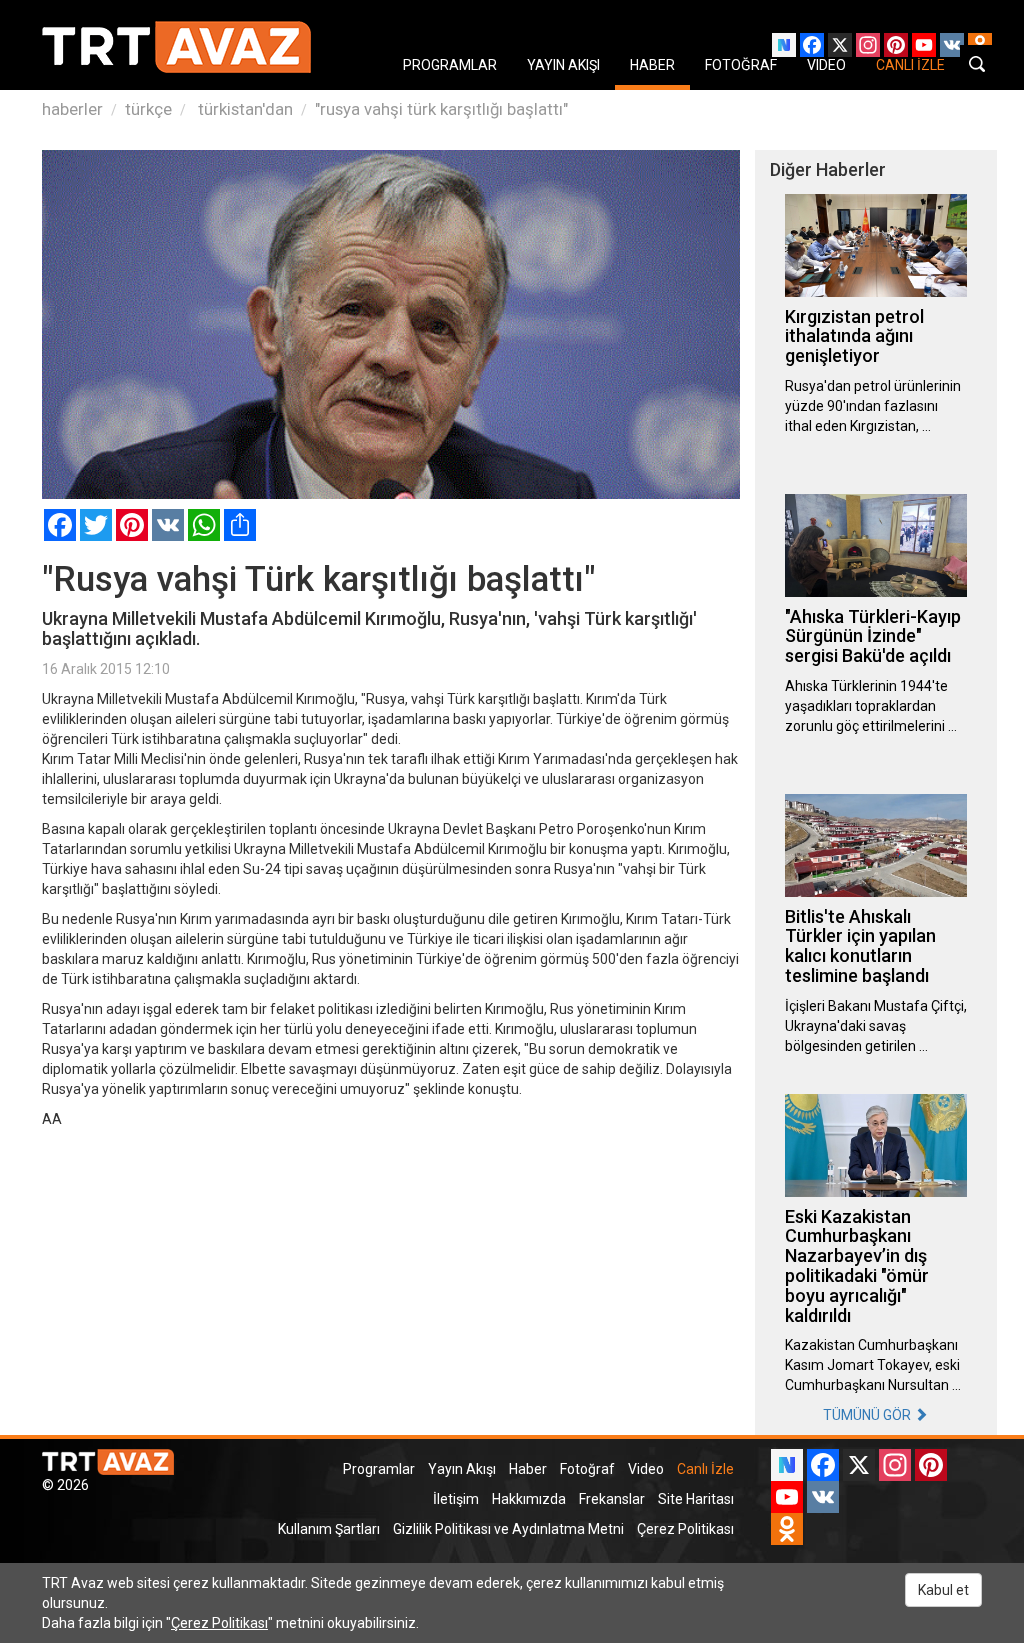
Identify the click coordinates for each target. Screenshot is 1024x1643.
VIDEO (826, 65)
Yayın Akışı (462, 1469)
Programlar (379, 1469)
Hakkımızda (529, 1499)
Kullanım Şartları (329, 1529)
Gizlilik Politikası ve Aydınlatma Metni (508, 1529)
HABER (652, 65)
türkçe (148, 109)
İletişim (456, 1499)
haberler (72, 109)
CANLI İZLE (910, 65)
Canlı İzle (705, 1469)
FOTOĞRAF (741, 65)
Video (646, 1469)
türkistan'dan (243, 109)
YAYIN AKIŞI (563, 65)
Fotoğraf (587, 1469)
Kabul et (943, 1590)
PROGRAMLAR (450, 65)
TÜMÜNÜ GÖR (868, 1415)
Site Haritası (696, 1499)
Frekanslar (612, 1499)
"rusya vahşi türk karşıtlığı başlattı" (441, 109)
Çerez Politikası (685, 1529)
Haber (528, 1469)
